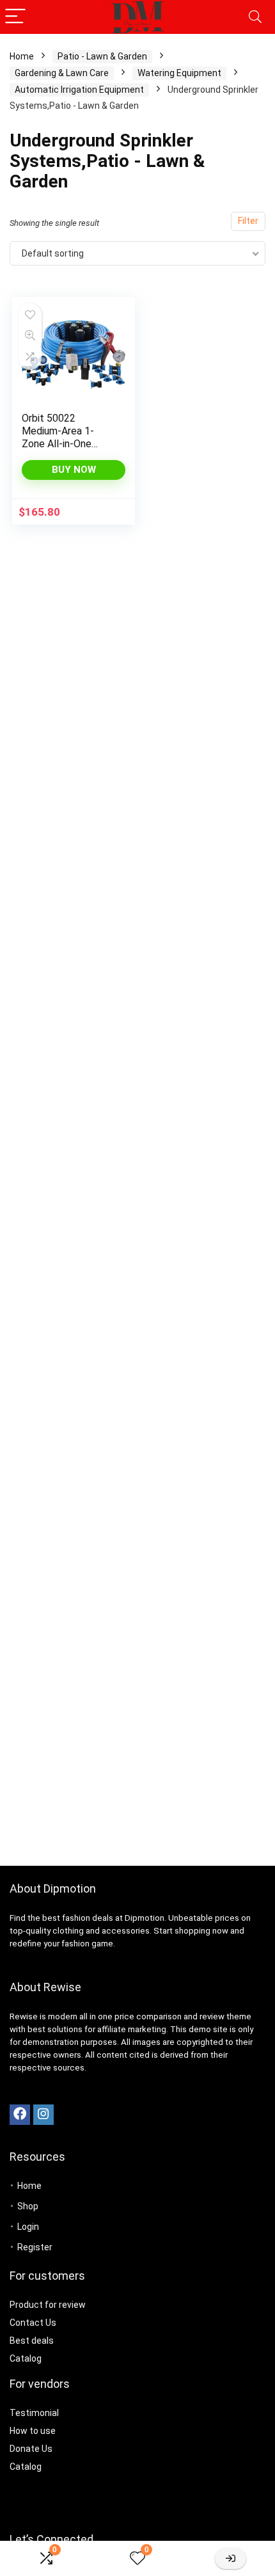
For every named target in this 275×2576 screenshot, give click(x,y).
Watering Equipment (179, 73)
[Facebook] (20, 2115)
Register (35, 2247)
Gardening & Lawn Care (62, 73)
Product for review (48, 2305)
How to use (33, 2431)
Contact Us (33, 2323)
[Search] (255, 17)
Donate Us (31, 2449)
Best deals (32, 2341)
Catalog (26, 2358)
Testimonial (34, 2413)
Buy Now (74, 470)
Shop (28, 2206)
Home (22, 56)
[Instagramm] (43, 2115)
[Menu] (15, 17)
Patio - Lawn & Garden (102, 56)
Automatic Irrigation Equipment (79, 90)
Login (28, 2227)
